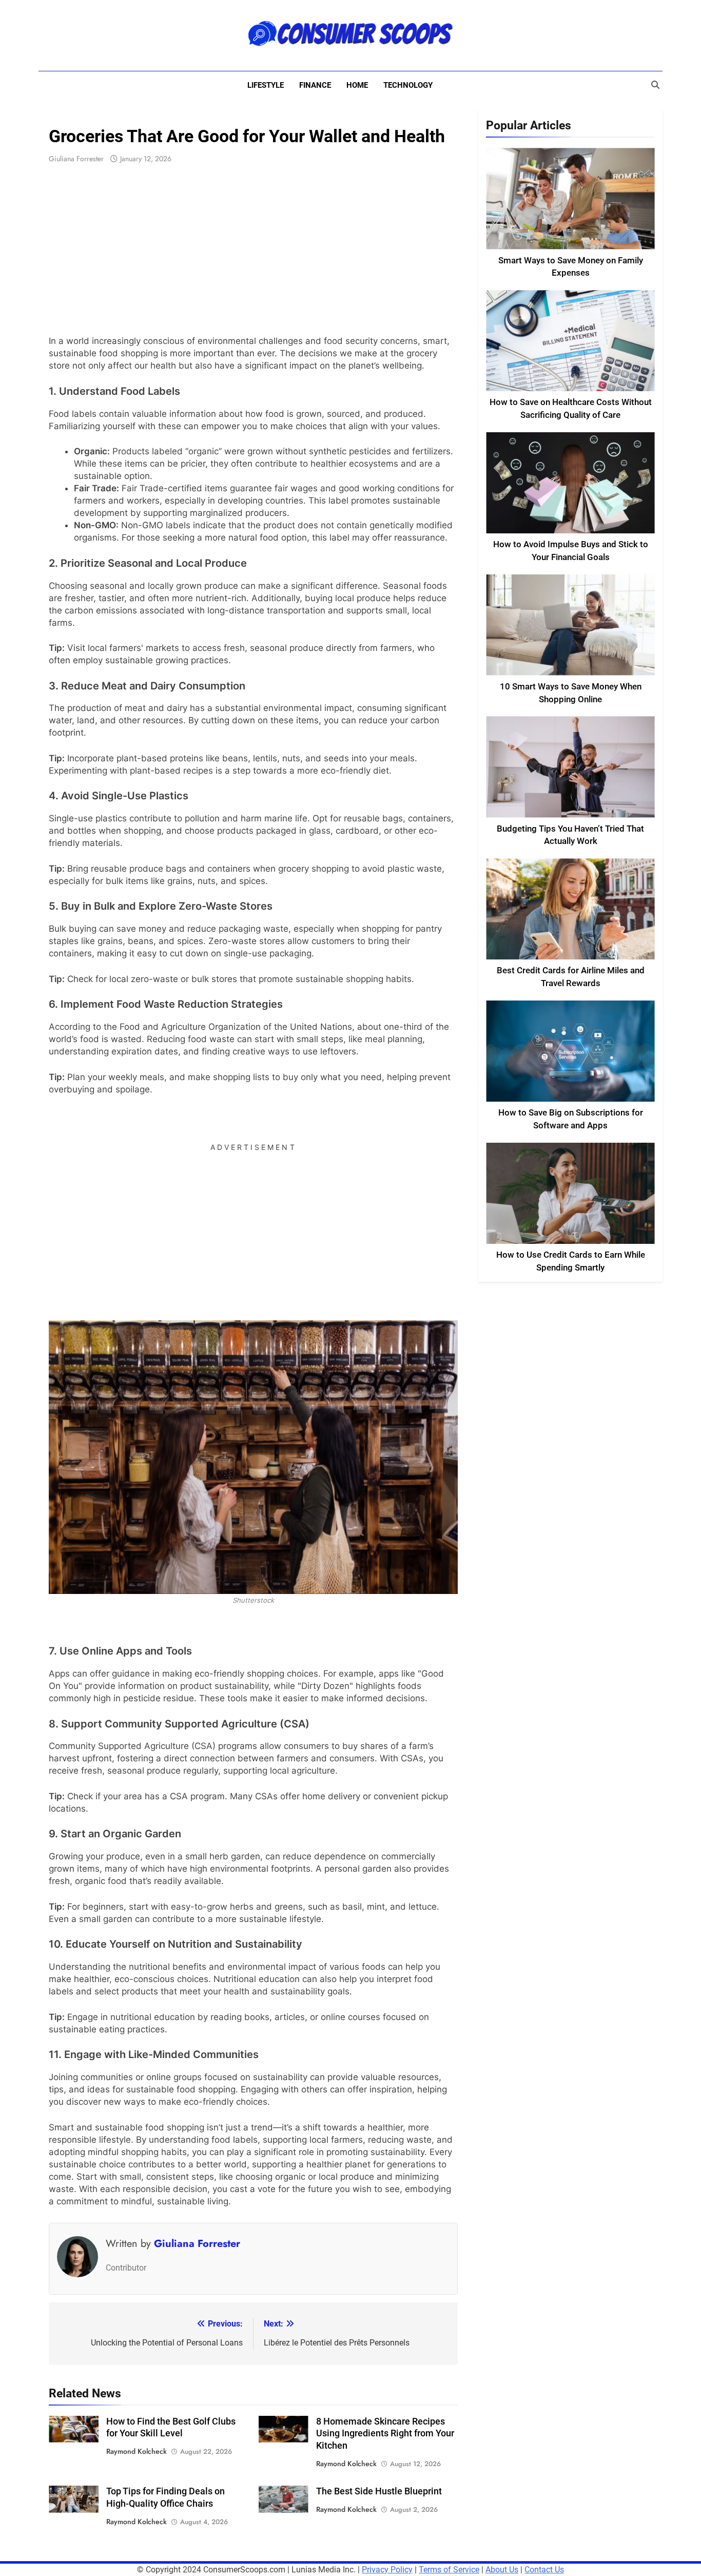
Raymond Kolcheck (137, 2451)
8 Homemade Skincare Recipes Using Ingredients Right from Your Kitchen (385, 2434)
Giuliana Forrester (76, 159)
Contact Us (544, 2570)
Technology (408, 85)
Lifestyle (266, 85)
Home (357, 85)
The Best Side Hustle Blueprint (379, 2491)
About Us (502, 2570)
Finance (315, 85)
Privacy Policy (387, 2570)
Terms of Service (449, 2570)
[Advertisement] (253, 250)
